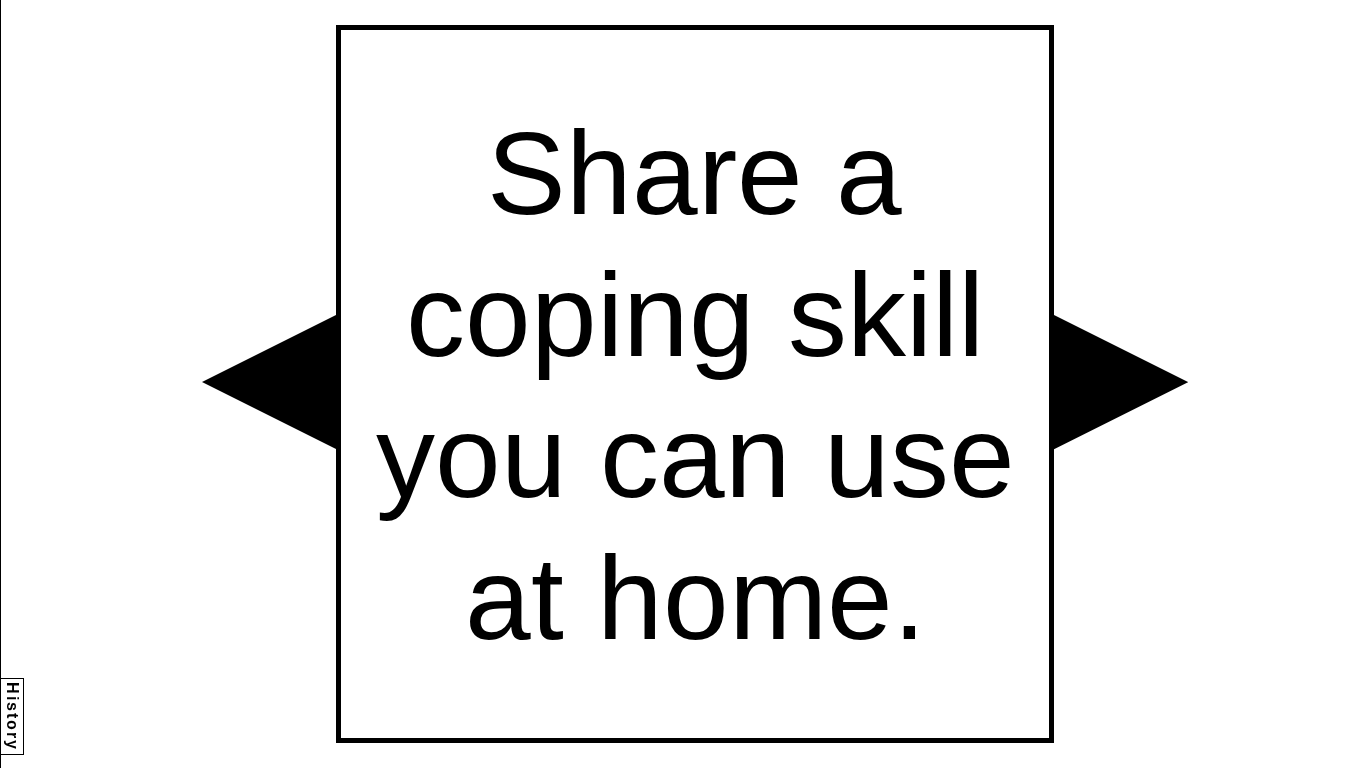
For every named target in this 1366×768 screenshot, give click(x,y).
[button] (269, 382)
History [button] (12, 716)
